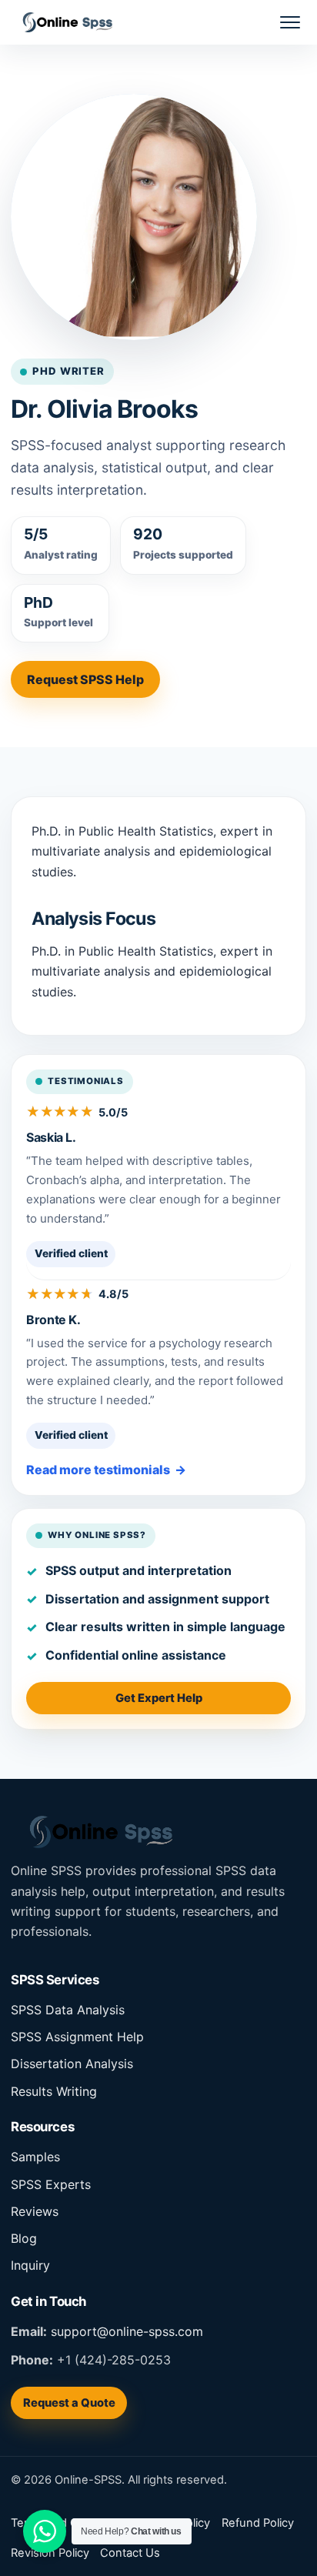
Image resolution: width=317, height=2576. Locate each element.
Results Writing (54, 2091)
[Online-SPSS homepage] (62, 22)
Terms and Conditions (69, 2523)
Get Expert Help (159, 1698)
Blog (24, 2238)
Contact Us (130, 2553)
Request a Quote (69, 2403)
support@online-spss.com (127, 2331)
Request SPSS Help (85, 679)
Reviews (35, 2211)
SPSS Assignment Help (77, 2037)
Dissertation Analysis (72, 2064)
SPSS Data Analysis (68, 2010)
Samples (35, 2157)
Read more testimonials (98, 1470)
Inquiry (30, 2265)
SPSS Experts (51, 2184)
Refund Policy (258, 2523)
